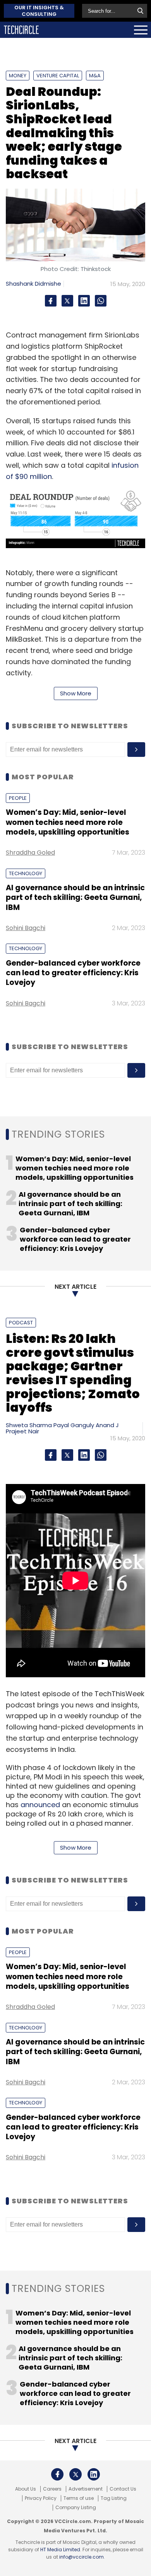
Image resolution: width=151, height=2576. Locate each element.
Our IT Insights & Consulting (39, 11)
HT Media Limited (60, 2550)
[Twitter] (67, 301)
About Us (26, 2489)
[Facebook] (51, 301)
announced (40, 1805)
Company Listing (76, 2508)
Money (18, 76)
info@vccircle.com (82, 2557)
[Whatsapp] (101, 301)
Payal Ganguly (74, 1425)
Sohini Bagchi (26, 928)
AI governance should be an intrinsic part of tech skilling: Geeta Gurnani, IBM (75, 898)
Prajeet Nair (22, 1431)
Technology (26, 873)
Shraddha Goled (30, 853)
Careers (52, 2489)
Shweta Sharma (29, 1425)
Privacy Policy (41, 2498)
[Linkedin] (84, 301)
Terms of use (79, 2498)
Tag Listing (114, 2498)
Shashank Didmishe (33, 284)
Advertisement (86, 2489)
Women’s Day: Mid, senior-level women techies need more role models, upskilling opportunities (68, 822)
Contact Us (123, 2489)
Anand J (107, 1425)
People (18, 798)
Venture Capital (58, 76)
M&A (95, 76)
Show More (76, 693)
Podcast (21, 1323)
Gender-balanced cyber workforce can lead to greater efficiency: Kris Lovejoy (73, 973)
